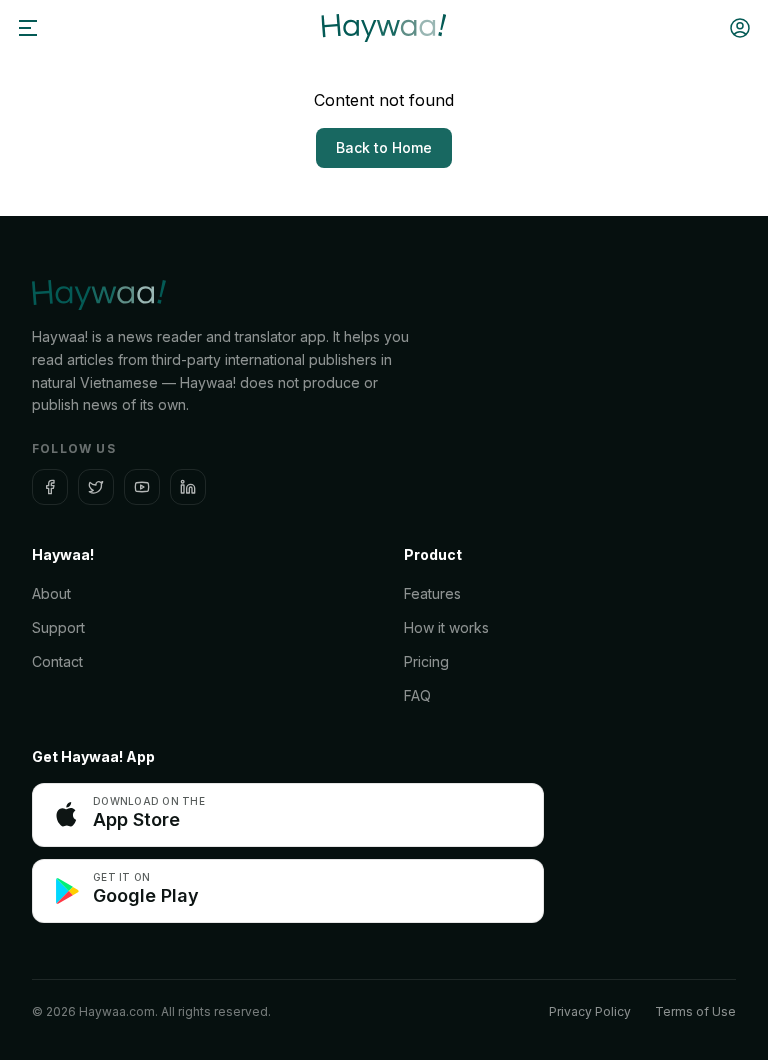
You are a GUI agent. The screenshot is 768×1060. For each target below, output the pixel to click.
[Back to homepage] (383, 28)
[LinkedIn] (188, 487)
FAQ (417, 695)
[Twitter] (96, 487)
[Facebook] (50, 487)
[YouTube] (142, 487)
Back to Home (384, 147)
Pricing (426, 661)
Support (58, 627)
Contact (57, 661)
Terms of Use (695, 1011)
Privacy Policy (590, 1011)
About (51, 593)
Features (432, 593)
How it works (446, 627)
